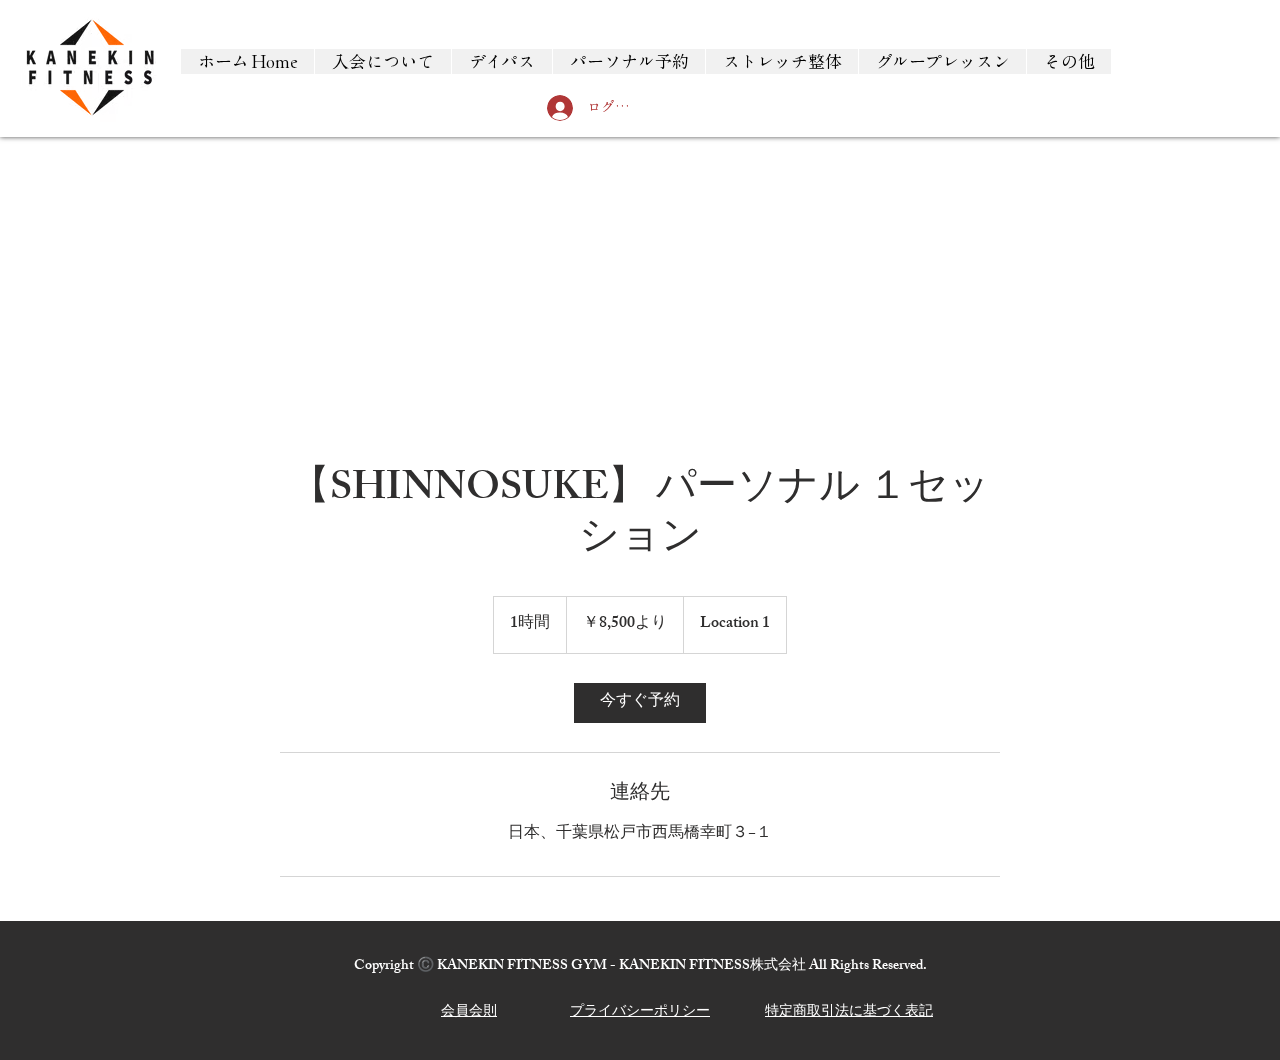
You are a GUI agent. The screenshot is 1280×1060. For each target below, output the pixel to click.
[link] (640, 703)
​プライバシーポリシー (640, 1012)
